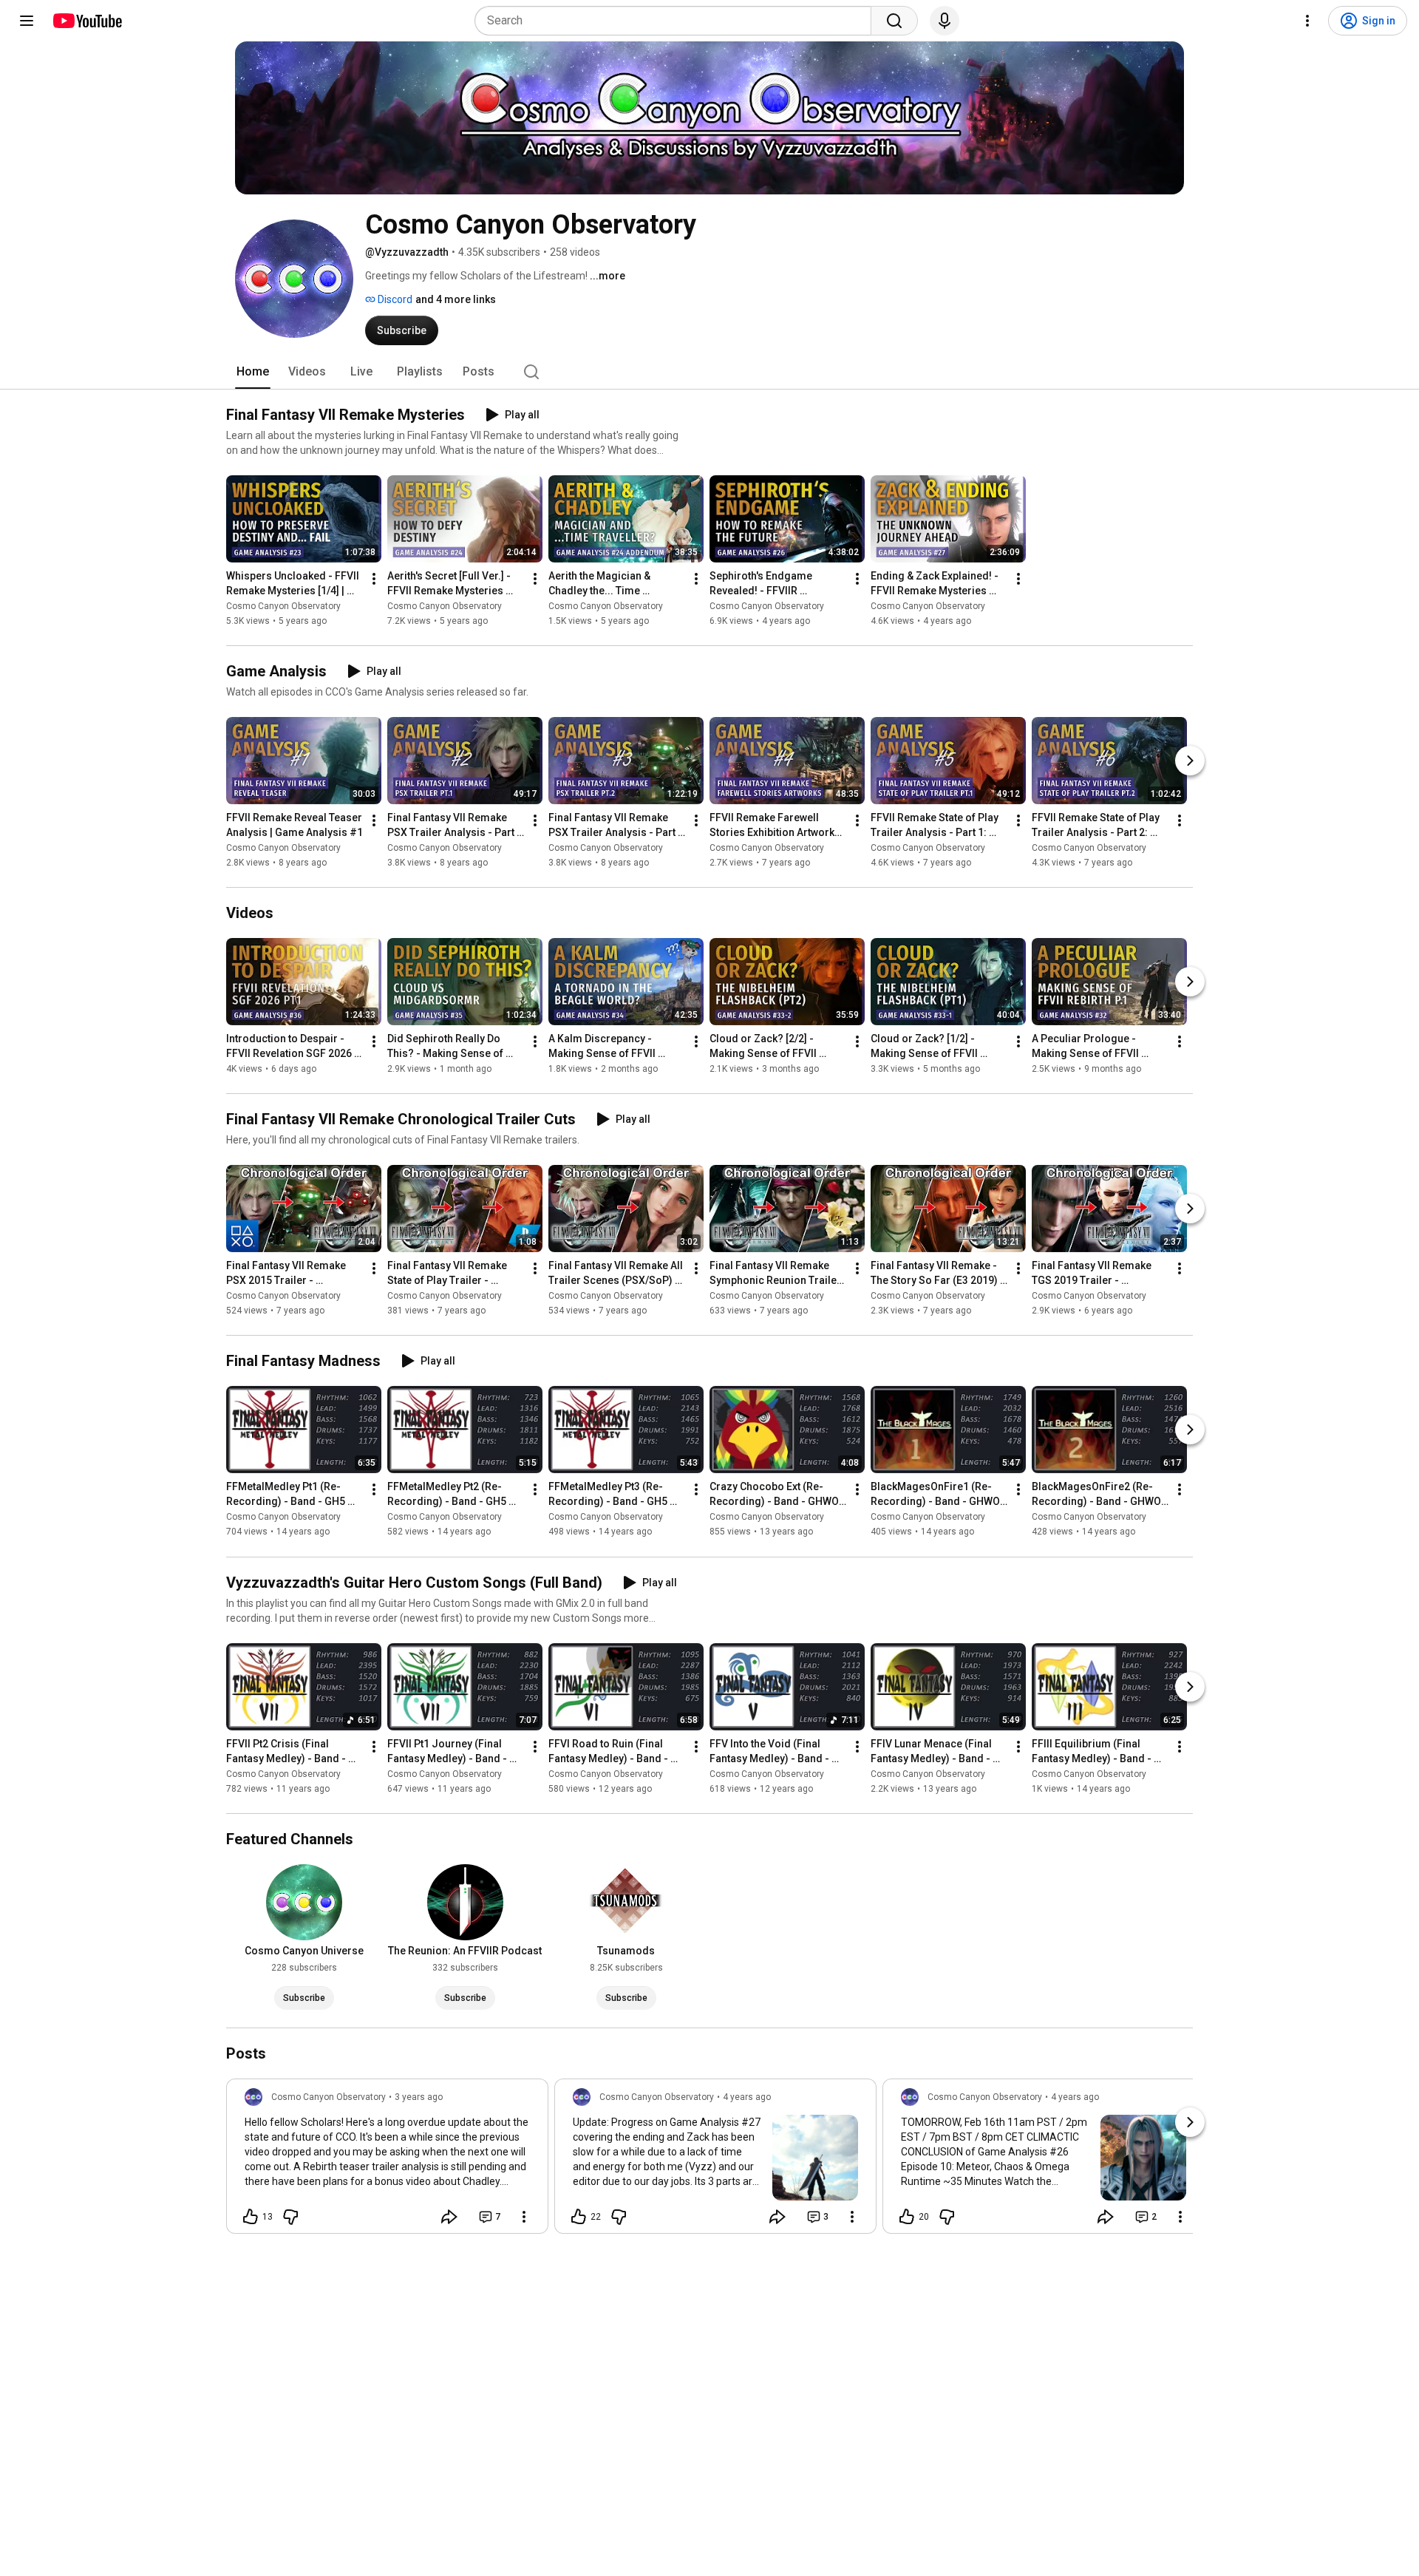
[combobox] (677, 21)
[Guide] (27, 21)
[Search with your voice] (945, 21)
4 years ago (747, 2097)
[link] (387, 2161)
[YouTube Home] (87, 21)
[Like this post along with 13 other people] (251, 2217)
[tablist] (709, 372)
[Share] (449, 2217)
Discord (394, 299)
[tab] (253, 372)
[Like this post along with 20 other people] (907, 2217)
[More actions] (374, 579)
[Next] (1190, 761)
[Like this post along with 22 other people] (579, 2217)
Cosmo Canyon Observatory (283, 606)
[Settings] (1307, 21)
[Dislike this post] (290, 2217)
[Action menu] (524, 2217)
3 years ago (419, 2097)
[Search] (894, 21)
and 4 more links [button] (456, 299)
